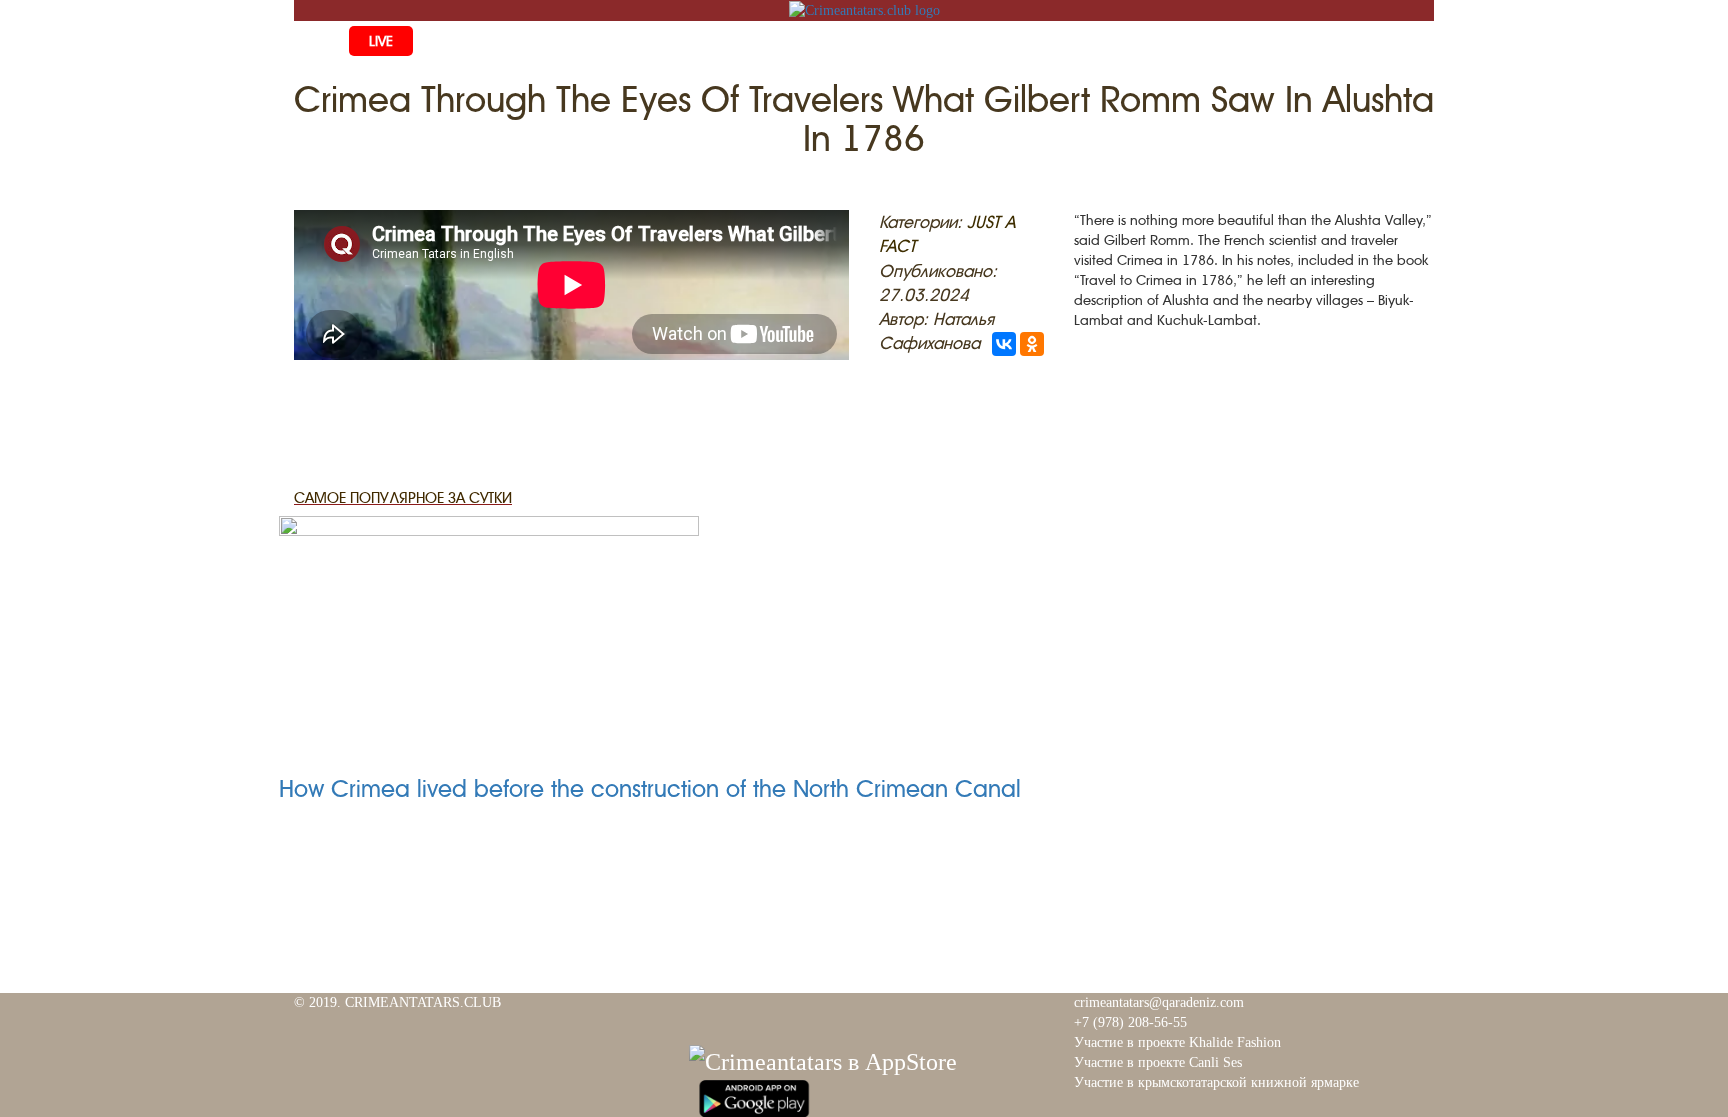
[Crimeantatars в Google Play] (754, 1096)
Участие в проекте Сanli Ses (1158, 1062)
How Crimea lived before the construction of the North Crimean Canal (650, 789)
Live (381, 41)
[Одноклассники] (1032, 344)
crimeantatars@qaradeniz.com (1159, 1002)
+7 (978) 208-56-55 (1130, 1022)
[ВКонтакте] (1004, 344)
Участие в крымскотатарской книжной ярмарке (1216, 1082)
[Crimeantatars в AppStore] (823, 1059)
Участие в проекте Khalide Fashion (1177, 1042)
